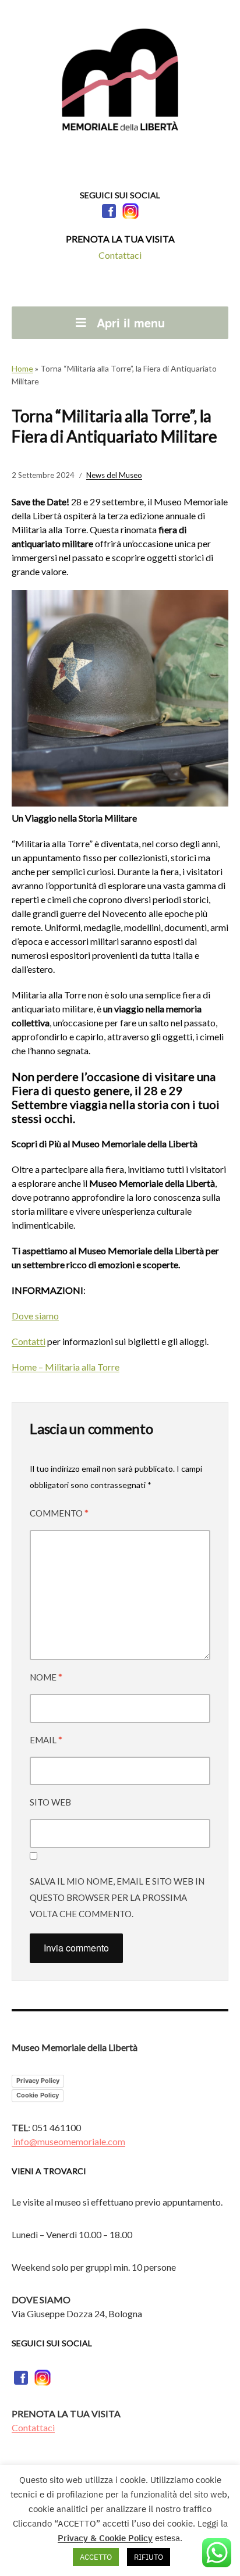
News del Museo (114, 475)
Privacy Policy (38, 2081)
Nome (46, 1677)
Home (22, 368)
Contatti (29, 1341)
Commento (59, 1513)
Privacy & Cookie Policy (105, 2538)
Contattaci (120, 255)
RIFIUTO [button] (149, 2557)
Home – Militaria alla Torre (66, 1367)
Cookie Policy (38, 2095)
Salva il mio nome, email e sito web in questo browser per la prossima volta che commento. (117, 1897)
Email (46, 1740)
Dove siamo (35, 1316)
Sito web (50, 1802)
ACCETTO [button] (96, 2557)
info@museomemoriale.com (68, 2141)
